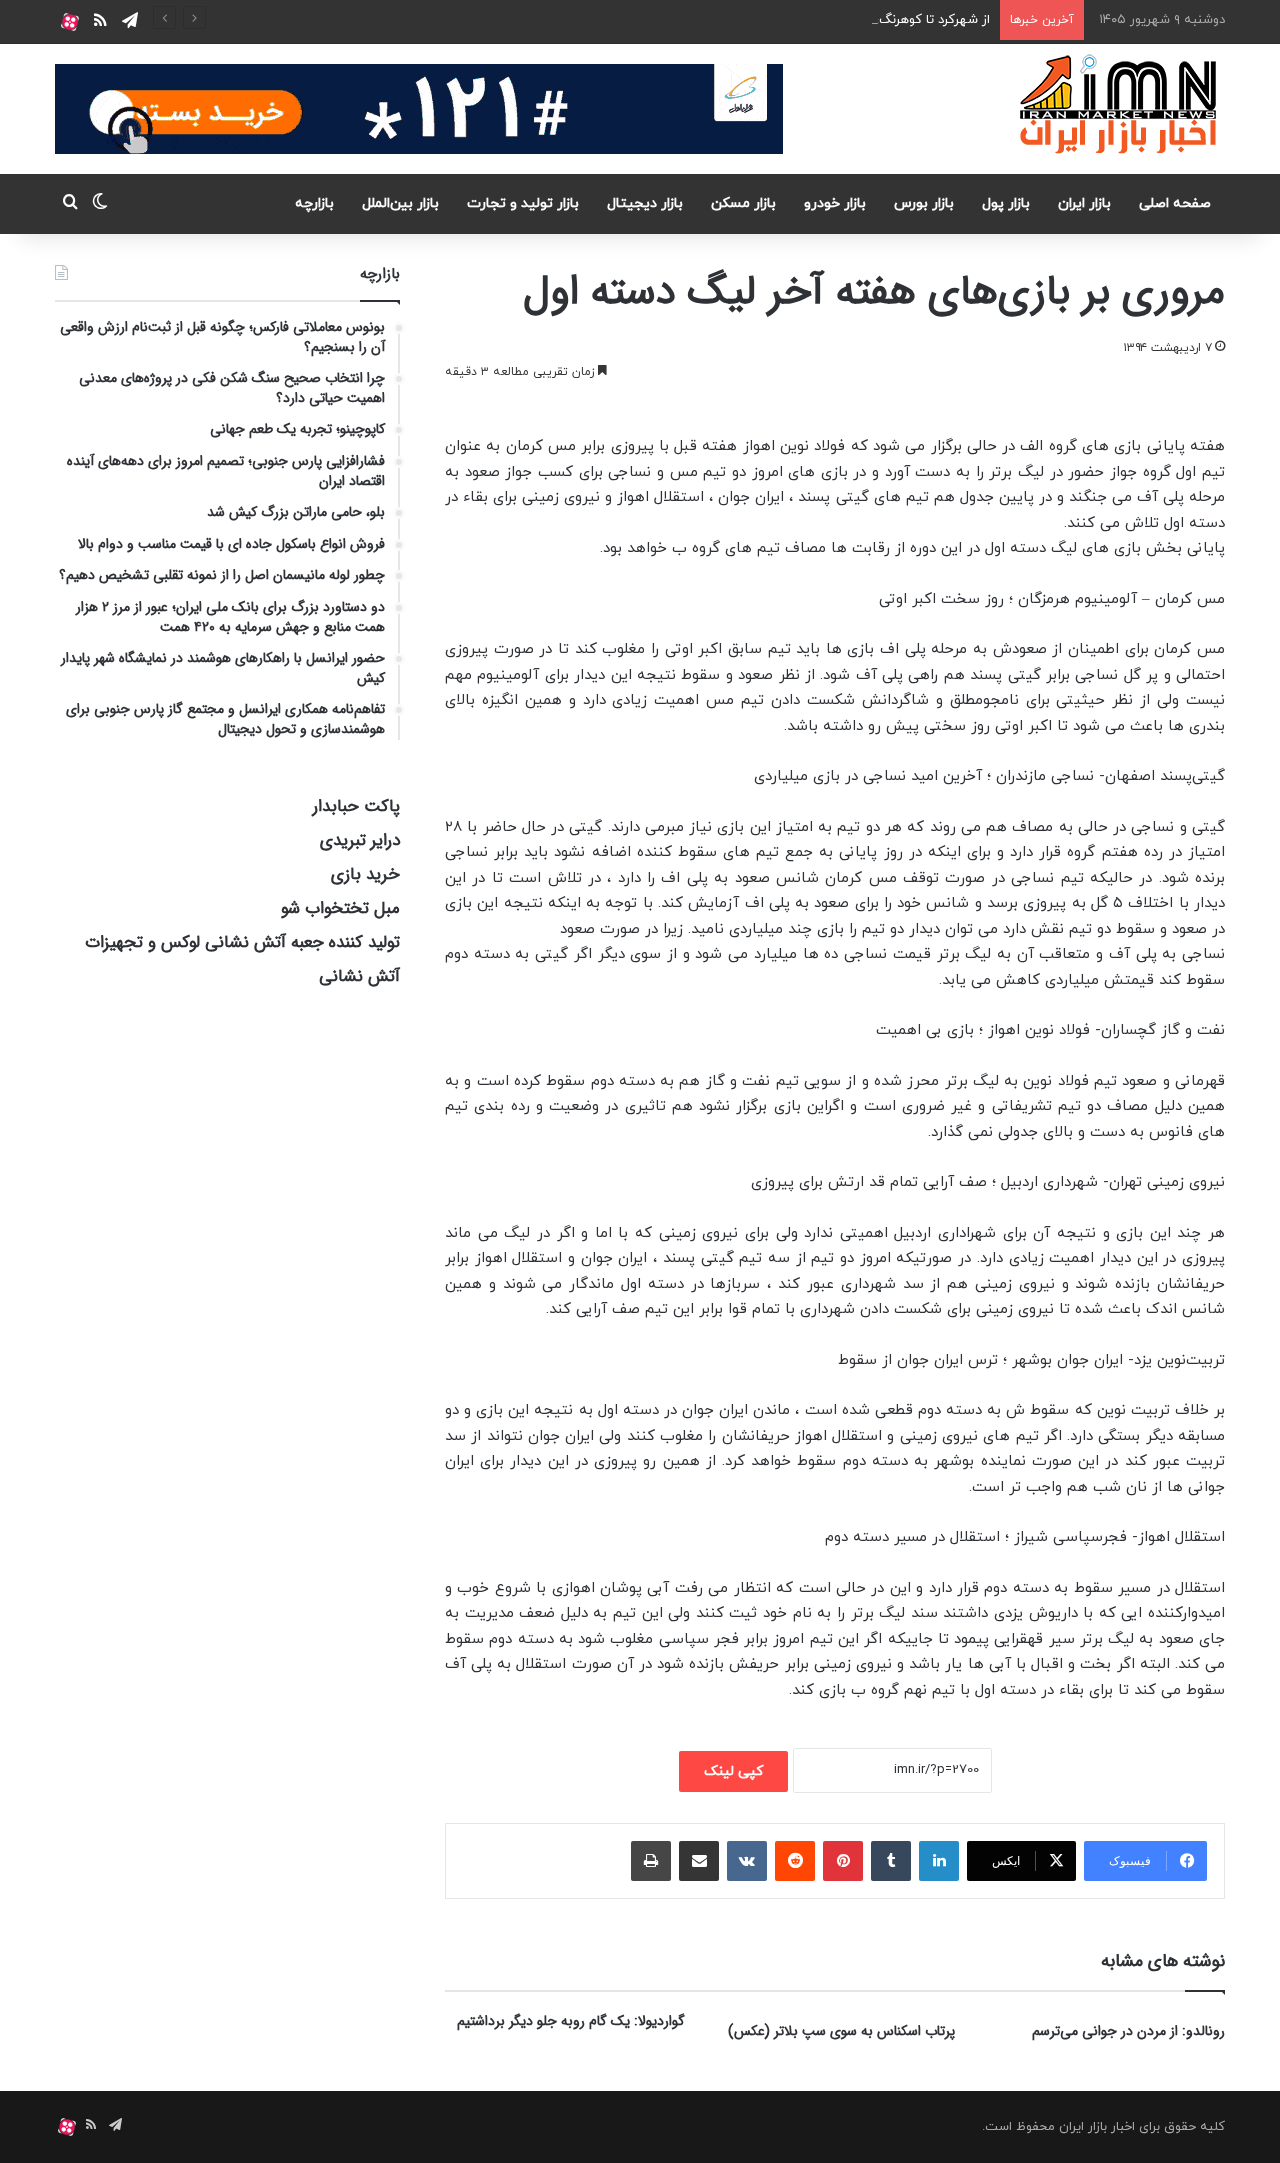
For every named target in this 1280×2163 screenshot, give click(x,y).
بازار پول (1006, 203)
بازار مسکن (743, 203)
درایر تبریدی (360, 840)
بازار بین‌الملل (400, 203)
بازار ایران (1084, 203)
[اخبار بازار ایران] (1119, 104)
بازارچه (314, 203)
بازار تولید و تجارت (523, 203)
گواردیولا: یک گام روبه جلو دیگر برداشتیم (571, 2021)
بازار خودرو (835, 203)
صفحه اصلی (1175, 203)
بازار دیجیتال (645, 203)
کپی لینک (733, 1771)
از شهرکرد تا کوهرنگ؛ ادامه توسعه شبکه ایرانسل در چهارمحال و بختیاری (795, 20)
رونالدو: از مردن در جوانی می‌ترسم (1128, 2031)
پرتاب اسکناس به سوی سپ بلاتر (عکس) (841, 2031)
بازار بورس (924, 203)
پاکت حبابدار (356, 806)
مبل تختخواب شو (340, 908)
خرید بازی (365, 874)
